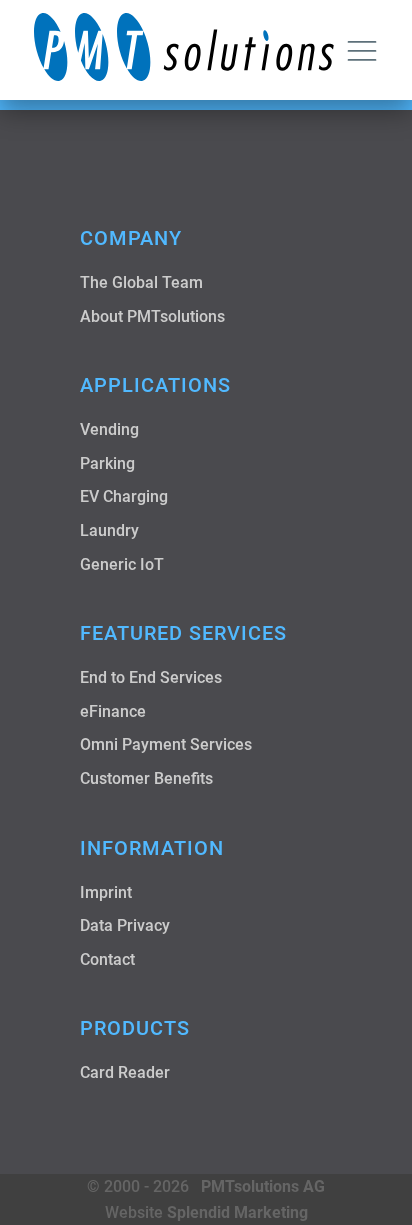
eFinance (113, 711)
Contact (107, 959)
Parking (107, 463)
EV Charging (124, 496)
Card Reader (125, 1072)
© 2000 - (206, 1186)
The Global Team (141, 282)
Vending (109, 429)
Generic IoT (122, 564)
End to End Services (151, 677)
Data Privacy (125, 925)
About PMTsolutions (152, 316)
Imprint (106, 892)
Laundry (109, 530)
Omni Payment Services (166, 744)
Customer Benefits (146, 778)
